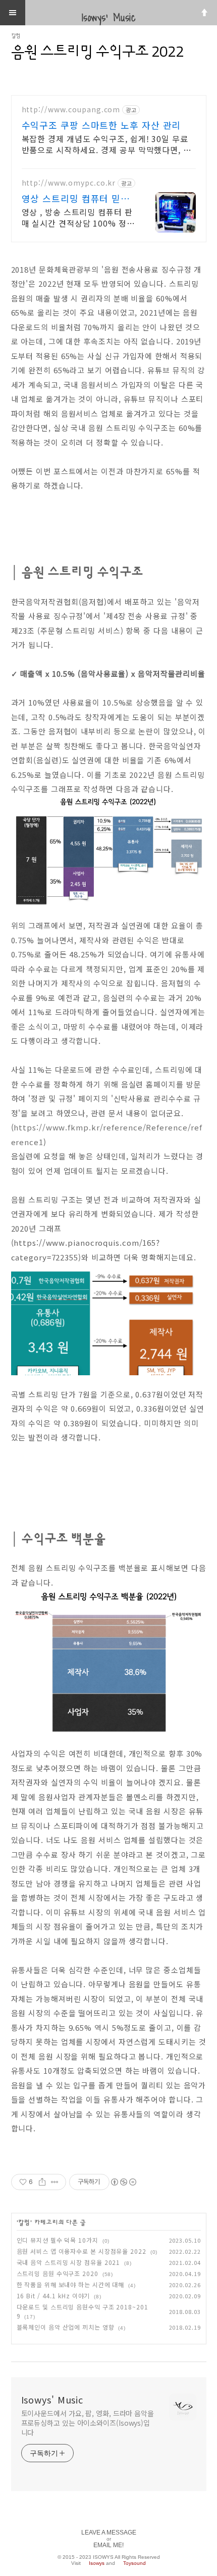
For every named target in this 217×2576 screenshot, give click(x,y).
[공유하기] (42, 2182)
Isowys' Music (52, 2399)
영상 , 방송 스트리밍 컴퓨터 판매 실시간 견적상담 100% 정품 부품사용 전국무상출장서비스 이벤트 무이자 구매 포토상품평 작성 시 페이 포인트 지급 (78, 217)
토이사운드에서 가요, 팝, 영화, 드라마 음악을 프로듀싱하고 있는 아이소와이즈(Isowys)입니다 (88, 2423)
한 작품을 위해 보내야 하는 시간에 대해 (71, 2284)
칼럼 (16, 36)
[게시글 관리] (55, 2182)
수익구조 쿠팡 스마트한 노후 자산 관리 (101, 125)
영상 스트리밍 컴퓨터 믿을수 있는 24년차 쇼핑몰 (76, 198)
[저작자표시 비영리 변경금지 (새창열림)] (123, 2182)
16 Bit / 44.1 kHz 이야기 (53, 2296)
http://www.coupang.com (71, 110)
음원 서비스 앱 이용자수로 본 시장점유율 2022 (82, 2251)
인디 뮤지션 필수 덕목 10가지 (58, 2240)
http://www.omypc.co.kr (69, 183)
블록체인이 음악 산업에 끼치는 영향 (66, 2327)
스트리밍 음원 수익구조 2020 (58, 2273)
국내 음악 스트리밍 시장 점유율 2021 (69, 2262)
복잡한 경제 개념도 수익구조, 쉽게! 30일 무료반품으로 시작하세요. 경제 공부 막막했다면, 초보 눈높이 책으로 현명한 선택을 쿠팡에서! (106, 144)
